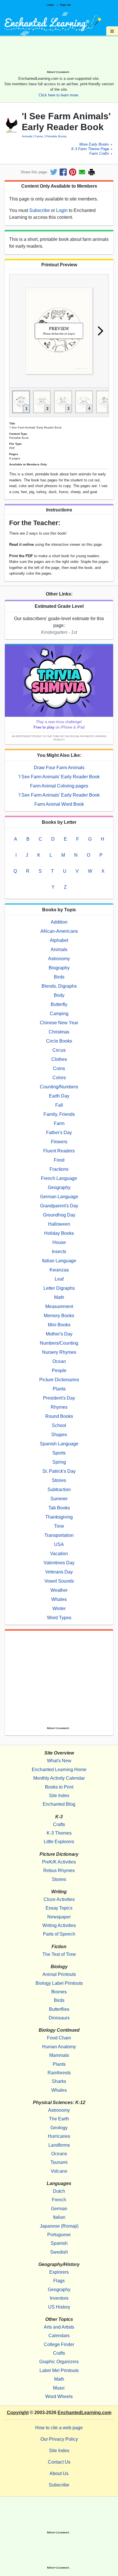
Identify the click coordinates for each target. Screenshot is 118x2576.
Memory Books (59, 1316)
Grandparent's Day (59, 1206)
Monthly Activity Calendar (59, 1778)
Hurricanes (59, 2136)
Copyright (18, 2413)
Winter (59, 1608)
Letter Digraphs (59, 1288)
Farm (59, 1123)
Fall (59, 1105)
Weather (59, 1590)
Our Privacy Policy (59, 2439)
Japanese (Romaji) (59, 2226)
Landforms (59, 2145)
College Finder (59, 2344)
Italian (59, 2217)
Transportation (59, 1535)
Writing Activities (59, 1925)
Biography (59, 968)
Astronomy (59, 959)
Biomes (59, 1992)
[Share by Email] (82, 172)
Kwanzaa (59, 1270)
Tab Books (59, 1508)
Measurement (59, 1306)
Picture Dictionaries (59, 1380)
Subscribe (40, 210)
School (59, 1425)
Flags (59, 2281)
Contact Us (59, 2462)
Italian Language (59, 1261)
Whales (59, 1599)
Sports (59, 1453)
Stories (59, 1480)
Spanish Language (59, 1444)
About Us (59, 2473)
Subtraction (59, 1490)
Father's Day (59, 1133)
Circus (59, 1050)
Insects (59, 1252)
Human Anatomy (59, 2047)
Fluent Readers (59, 1151)
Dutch (59, 2191)
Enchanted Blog (59, 1804)
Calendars (59, 2336)
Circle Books (59, 1041)
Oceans (59, 2154)
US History (59, 2307)
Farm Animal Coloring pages (59, 786)
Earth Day (59, 1096)
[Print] (92, 172)
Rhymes (59, 1407)
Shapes (59, 1435)
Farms (39, 136)
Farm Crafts (99, 154)
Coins (59, 1068)
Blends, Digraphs (59, 986)
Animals (27, 136)
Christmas (59, 1032)
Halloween (59, 1224)
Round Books (59, 1416)
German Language (59, 1197)
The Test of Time (59, 1954)
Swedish (59, 2252)
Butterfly (59, 1004)
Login (50, 5)
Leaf (59, 1279)
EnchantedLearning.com (84, 2413)
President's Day (59, 1398)
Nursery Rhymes (59, 1352)
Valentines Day (59, 1563)
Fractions (59, 1169)
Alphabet (59, 940)
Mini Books (59, 1325)
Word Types (59, 1618)
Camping (59, 1014)
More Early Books (94, 145)
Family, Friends (59, 1114)
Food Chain (59, 2038)
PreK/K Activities (59, 1862)
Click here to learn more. (59, 95)
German (59, 2209)
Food (59, 1160)
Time (59, 1526)
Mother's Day (59, 1334)
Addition (59, 922)
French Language (59, 1178)
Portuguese (59, 2235)
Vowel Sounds (59, 1581)
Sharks (59, 2081)
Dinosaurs (59, 2018)
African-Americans (59, 931)
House (59, 1242)
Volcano (59, 2171)
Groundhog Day (59, 1215)
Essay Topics (59, 1908)
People (59, 1371)
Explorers (59, 2272)
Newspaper (59, 1917)
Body (59, 995)
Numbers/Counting (59, 1343)
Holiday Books (59, 1233)
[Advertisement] (59, 55)
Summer (59, 1499)
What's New (59, 1761)
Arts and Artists (59, 2327)
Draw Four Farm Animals (59, 768)
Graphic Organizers (59, 2362)
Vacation (59, 1554)
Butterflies (59, 2009)
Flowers (59, 1142)
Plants (59, 1389)
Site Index (59, 1796)
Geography (59, 1187)
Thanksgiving (59, 1517)
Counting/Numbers (59, 1087)
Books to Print (59, 1787)
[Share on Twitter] (54, 172)
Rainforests (59, 2073)
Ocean (59, 1361)
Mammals (59, 2055)
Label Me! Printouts (59, 2370)
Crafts (59, 1824)
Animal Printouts (59, 1974)
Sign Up (65, 5)
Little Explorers (59, 1842)
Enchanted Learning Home (59, 1770)
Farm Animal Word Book (59, 804)
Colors (59, 1078)
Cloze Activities (59, 1899)
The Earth (59, 2119)
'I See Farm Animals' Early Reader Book (59, 777)
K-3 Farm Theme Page (90, 149)
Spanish (59, 2243)
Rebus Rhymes (59, 1871)
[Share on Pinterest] (73, 172)
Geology (59, 2128)
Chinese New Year (59, 1023)
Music (59, 2388)
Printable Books (56, 136)
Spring (59, 1462)
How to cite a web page (59, 2428)
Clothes (59, 1059)
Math (59, 1297)
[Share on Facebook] (63, 172)
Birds (59, 977)
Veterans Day (59, 1572)
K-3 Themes (59, 1833)
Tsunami (59, 2162)
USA (59, 1544)
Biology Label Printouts (59, 1983)
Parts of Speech (59, 1934)
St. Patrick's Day (59, 1471)
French (59, 2200)
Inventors (59, 2298)
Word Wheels (59, 2397)
